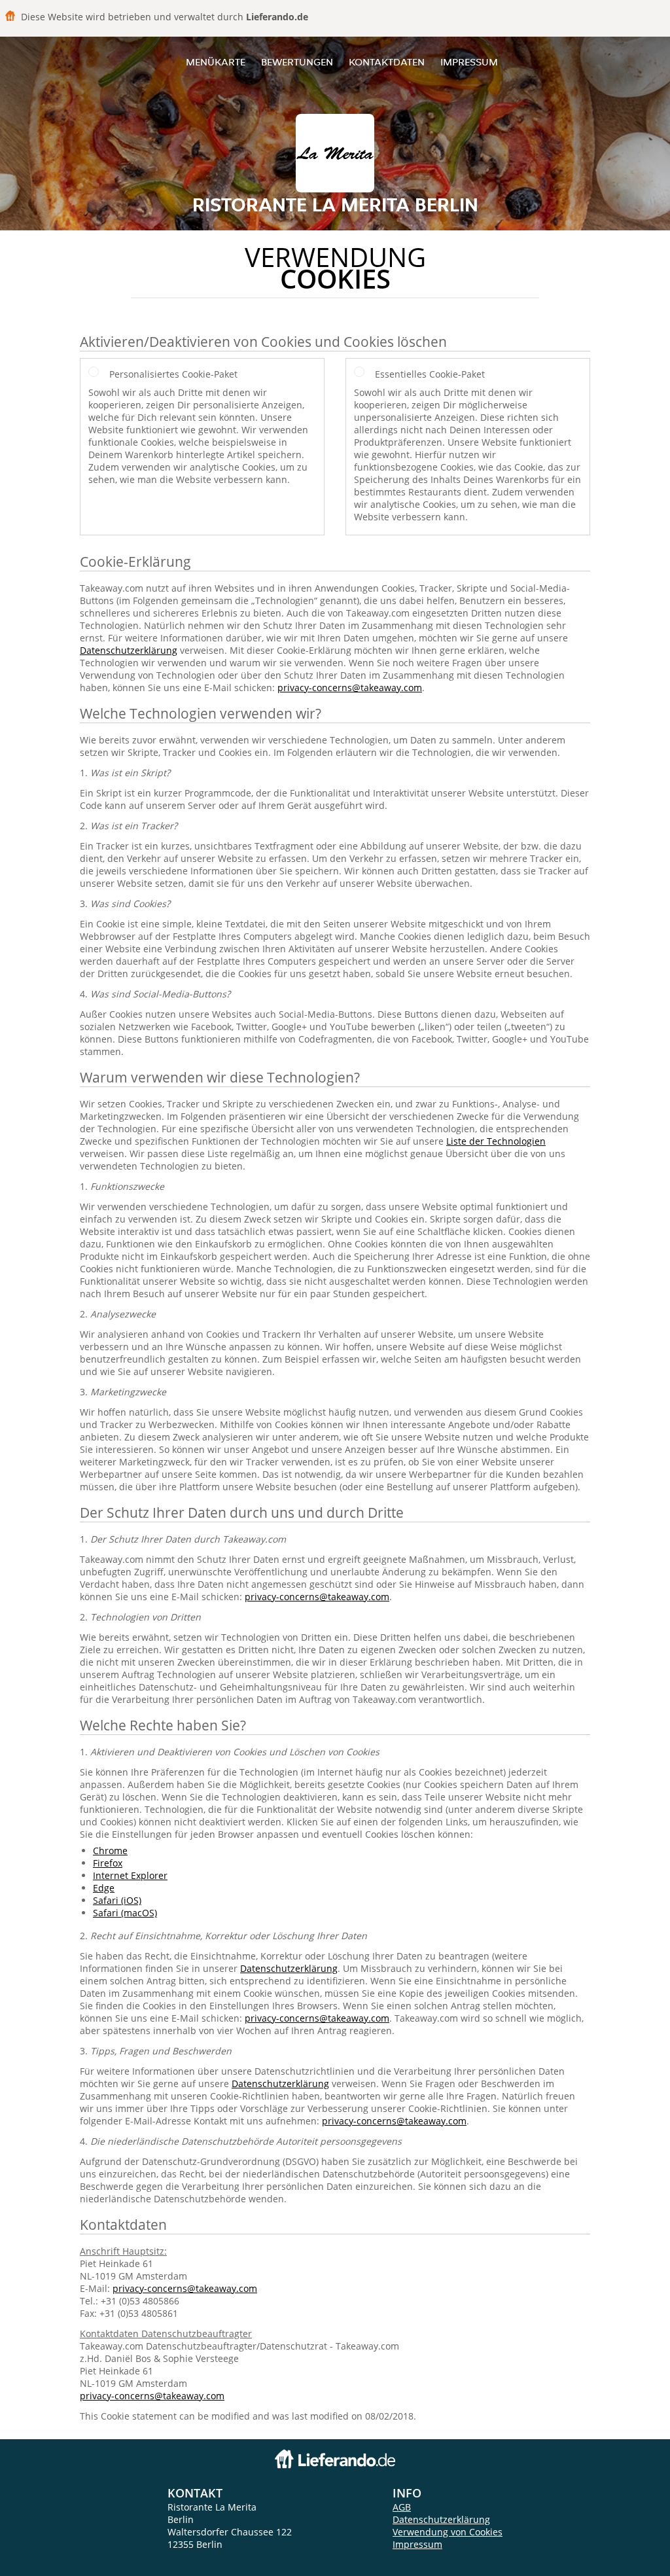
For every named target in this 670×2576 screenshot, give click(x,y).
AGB (402, 2507)
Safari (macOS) (125, 1913)
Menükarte (216, 62)
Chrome (110, 1851)
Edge (104, 1888)
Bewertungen (297, 62)
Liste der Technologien (496, 1141)
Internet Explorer (130, 1875)
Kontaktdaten (387, 62)
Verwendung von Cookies (448, 2532)
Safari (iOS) (117, 1900)
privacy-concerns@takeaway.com (350, 688)
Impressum (469, 62)
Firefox (108, 1863)
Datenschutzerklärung (129, 650)
